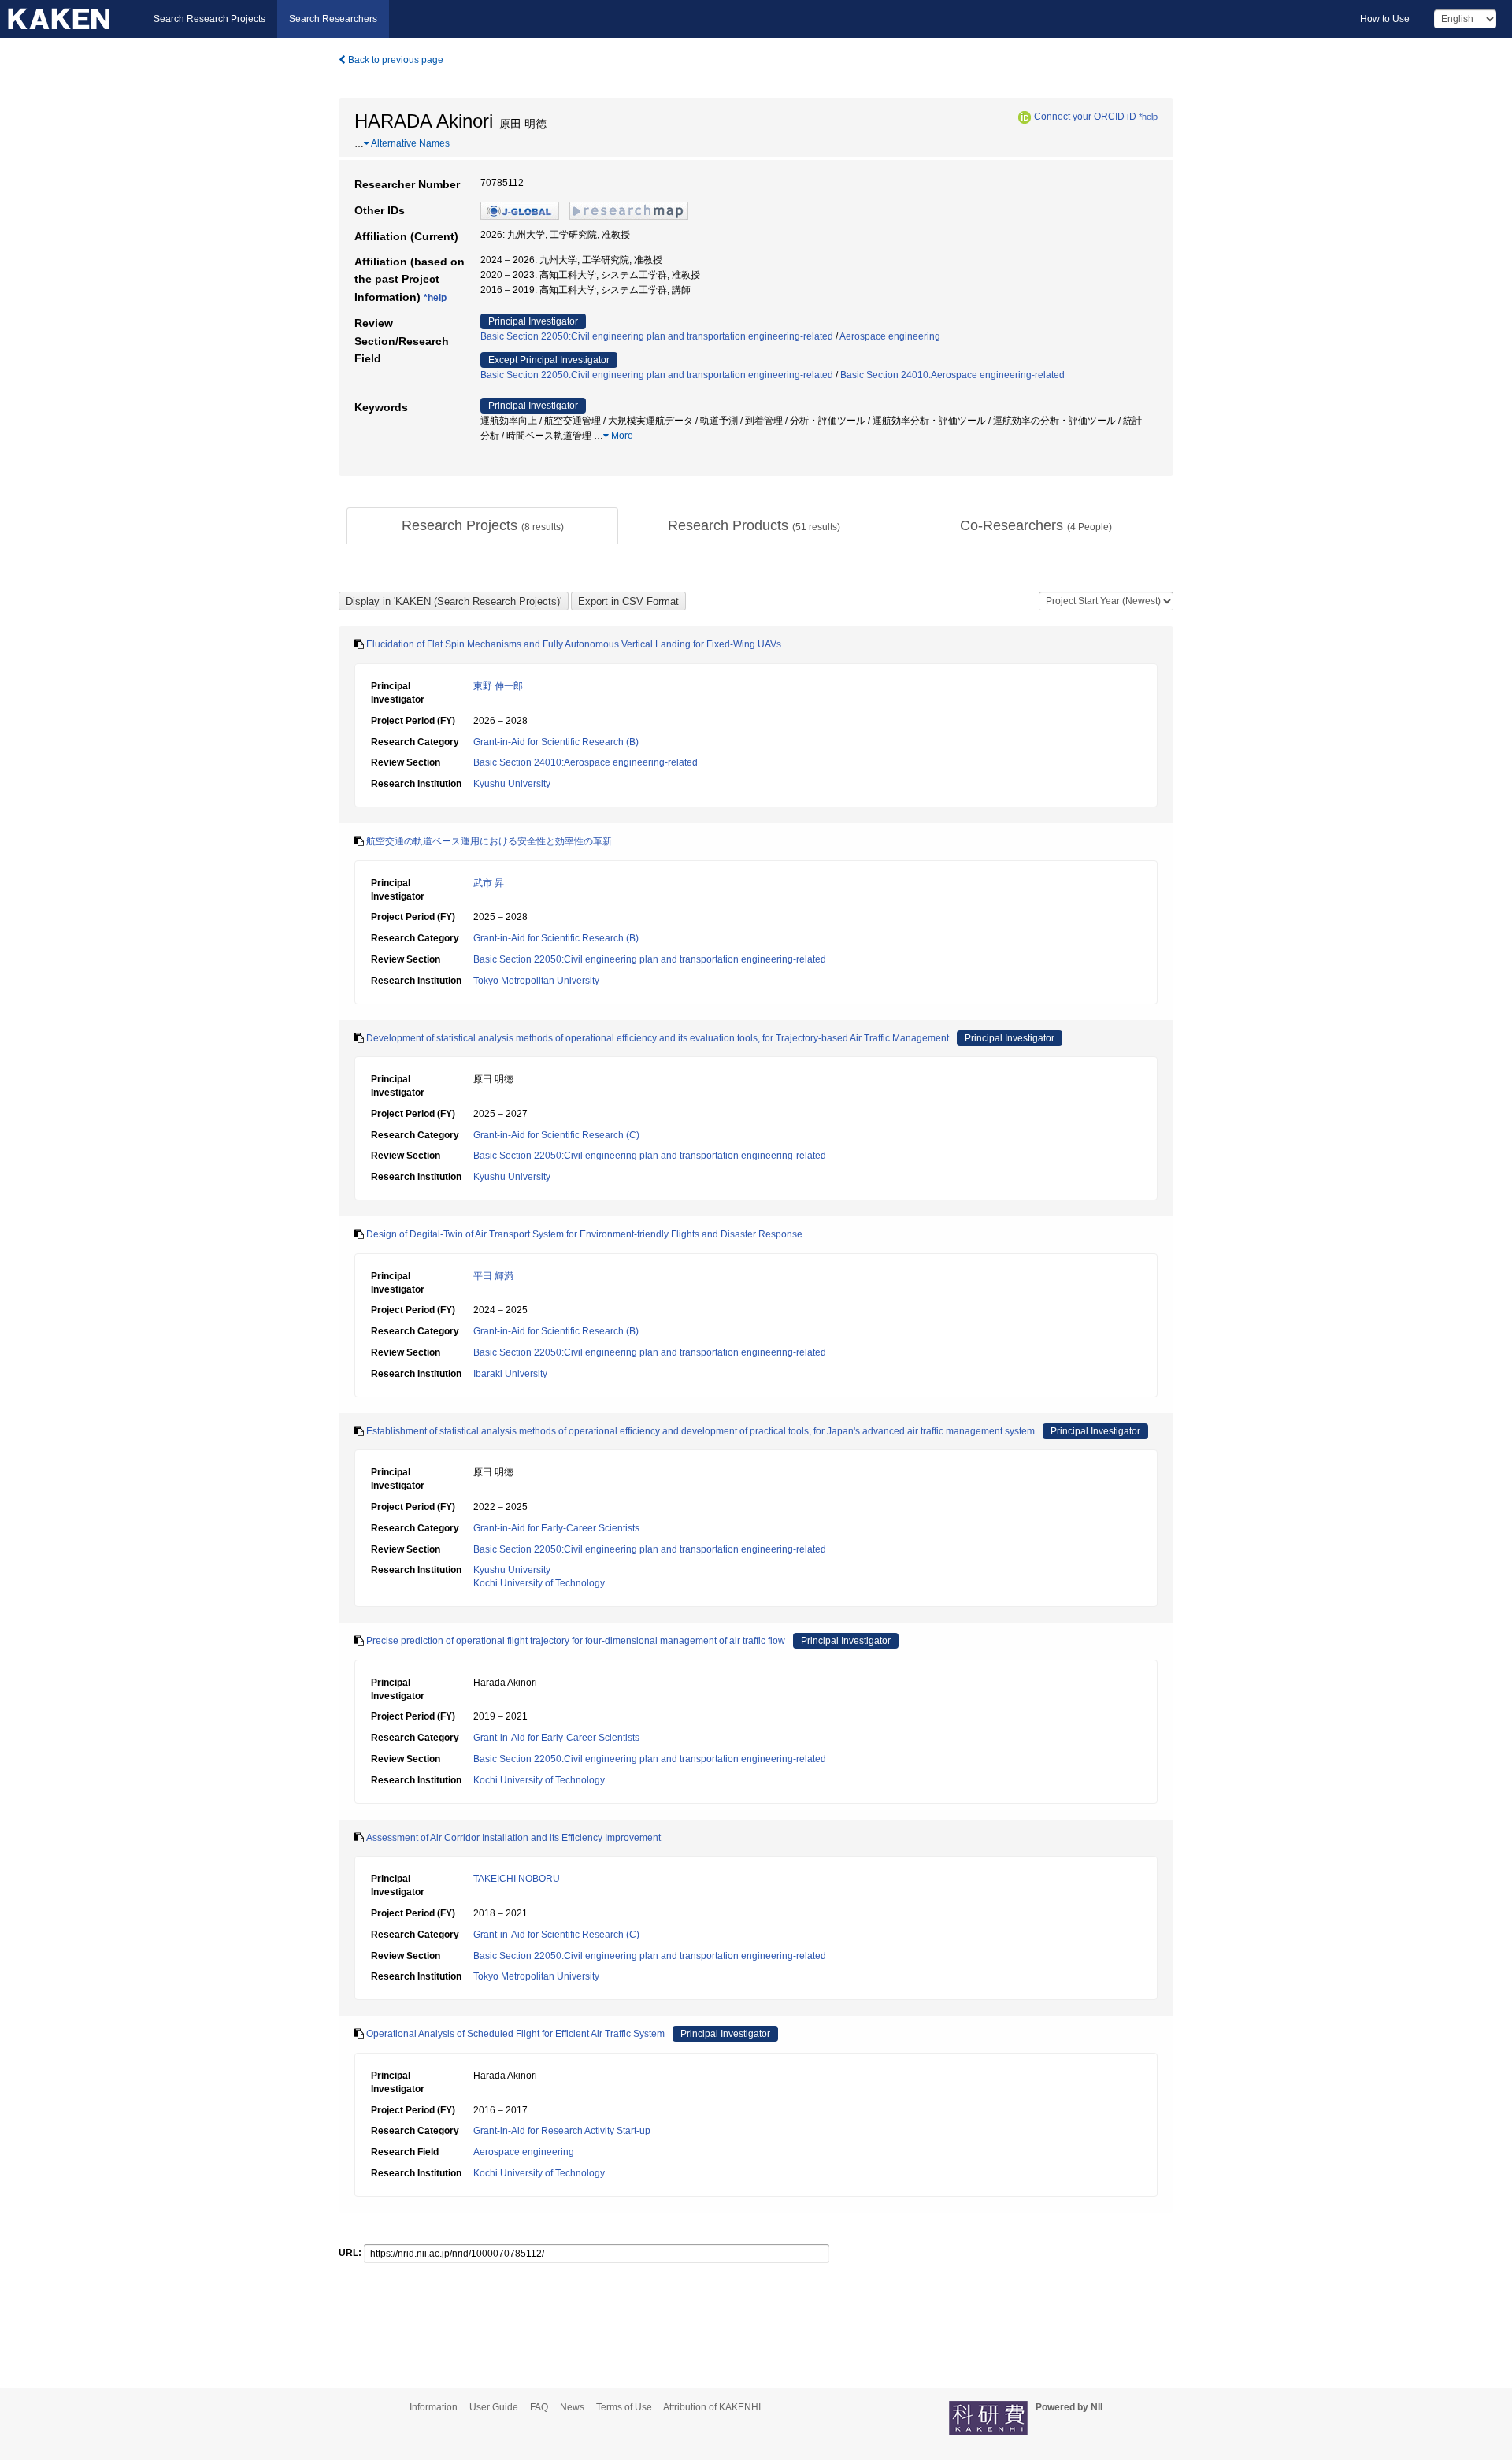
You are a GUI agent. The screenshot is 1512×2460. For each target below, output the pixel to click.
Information (434, 2407)
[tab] (482, 526)
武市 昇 (489, 883)
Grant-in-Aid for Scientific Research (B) (556, 742)
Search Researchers (333, 19)
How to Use (1385, 19)
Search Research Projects (209, 19)
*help (1148, 117)
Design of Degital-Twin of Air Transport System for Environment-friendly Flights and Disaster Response (584, 1234)
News (572, 2407)
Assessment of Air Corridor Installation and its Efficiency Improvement (513, 1838)
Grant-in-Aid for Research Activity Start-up (562, 2131)
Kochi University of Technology (539, 1583)
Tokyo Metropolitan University (536, 981)
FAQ (539, 2407)
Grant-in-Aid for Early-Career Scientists (556, 1528)
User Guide (494, 2407)
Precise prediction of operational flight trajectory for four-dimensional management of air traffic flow (576, 1641)
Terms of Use (624, 2407)
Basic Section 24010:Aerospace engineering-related (952, 375)
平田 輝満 (493, 1276)
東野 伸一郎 (498, 686)
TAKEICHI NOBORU (517, 1879)
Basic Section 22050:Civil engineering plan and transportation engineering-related (657, 336)
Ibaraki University (510, 1374)
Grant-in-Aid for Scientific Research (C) (556, 1135)
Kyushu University (512, 784)
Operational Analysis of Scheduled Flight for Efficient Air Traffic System (515, 2034)
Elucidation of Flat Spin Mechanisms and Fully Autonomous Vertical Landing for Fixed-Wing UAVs (574, 644)
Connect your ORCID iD (1085, 117)
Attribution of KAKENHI (712, 2407)
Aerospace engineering (890, 336)
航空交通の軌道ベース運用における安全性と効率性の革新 (489, 841)
